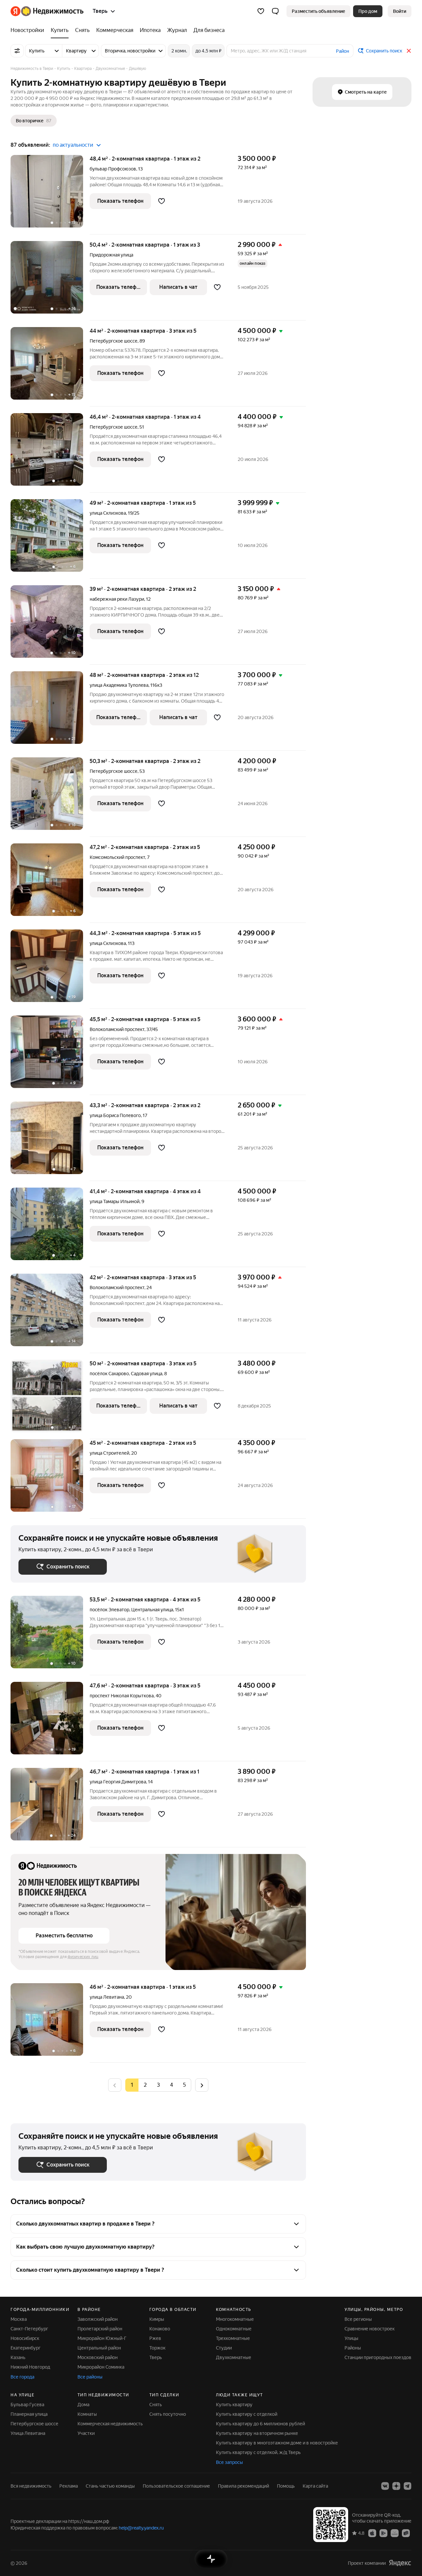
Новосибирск (25, 2338)
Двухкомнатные (234, 2357)
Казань (18, 2357)
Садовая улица (147, 1374)
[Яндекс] (400, 2563)
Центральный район (99, 2348)
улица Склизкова (108, 513)
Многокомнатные (235, 2319)
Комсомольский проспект (117, 857)
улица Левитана (107, 1997)
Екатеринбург (26, 2348)
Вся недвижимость (31, 2486)
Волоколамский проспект (117, 1029)
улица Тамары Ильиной (115, 1201)
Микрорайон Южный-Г (102, 2338)
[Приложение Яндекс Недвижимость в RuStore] (406, 2533)
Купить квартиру (234, 2405)
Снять (156, 2405)
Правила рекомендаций (243, 2486)
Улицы (351, 2338)
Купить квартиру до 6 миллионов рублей (260, 2424)
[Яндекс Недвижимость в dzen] (396, 2486)
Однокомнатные (234, 2329)
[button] (275, 11)
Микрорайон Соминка (101, 2367)
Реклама (69, 2486)
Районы (353, 2348)
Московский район (98, 2357)
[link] (400, 11)
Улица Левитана (28, 2433)
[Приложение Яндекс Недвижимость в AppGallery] (395, 2533)
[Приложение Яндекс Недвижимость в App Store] (372, 2533)
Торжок (157, 2348)
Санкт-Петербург (29, 2329)
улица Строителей (109, 1453)
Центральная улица (152, 1610)
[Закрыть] (409, 51)
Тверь (156, 2357)
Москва (19, 2319)
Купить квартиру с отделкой (247, 2414)
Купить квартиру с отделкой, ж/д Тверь (258, 2452)
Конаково (160, 2329)
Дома (83, 2405)
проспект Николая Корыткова (122, 1696)
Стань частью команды (110, 2486)
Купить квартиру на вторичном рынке (257, 2433)
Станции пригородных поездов (378, 2357)
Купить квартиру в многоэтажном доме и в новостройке (277, 2443)
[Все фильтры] (17, 51)
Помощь (286, 2486)
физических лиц (83, 1957)
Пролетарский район (100, 2329)
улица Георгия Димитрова (118, 1782)
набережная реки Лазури (117, 599)
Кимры (157, 2319)
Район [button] (343, 51)
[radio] (145, 2085)
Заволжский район (98, 2319)
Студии (224, 2348)
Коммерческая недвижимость (110, 2424)
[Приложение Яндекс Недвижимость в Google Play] (383, 2533)
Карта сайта (315, 2486)
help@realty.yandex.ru (141, 2528)
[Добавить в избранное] (162, 201)
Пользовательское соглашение (176, 2486)
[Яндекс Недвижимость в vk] (385, 2486)
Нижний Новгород (30, 2367)
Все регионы (358, 2319)
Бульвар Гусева (27, 2405)
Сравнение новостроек (370, 2329)
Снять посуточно (168, 2414)
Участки (86, 2433)
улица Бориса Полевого (115, 1115)
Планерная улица (29, 2414)
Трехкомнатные (233, 2338)
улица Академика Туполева (119, 685)
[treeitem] (29, 30)
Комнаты (87, 2414)
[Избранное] (261, 11)
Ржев (155, 2338)
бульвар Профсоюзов (113, 169)
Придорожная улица (111, 255)
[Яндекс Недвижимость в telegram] (407, 2486)
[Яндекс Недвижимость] (47, 11)
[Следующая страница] (202, 2085)
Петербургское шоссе (114, 341)
